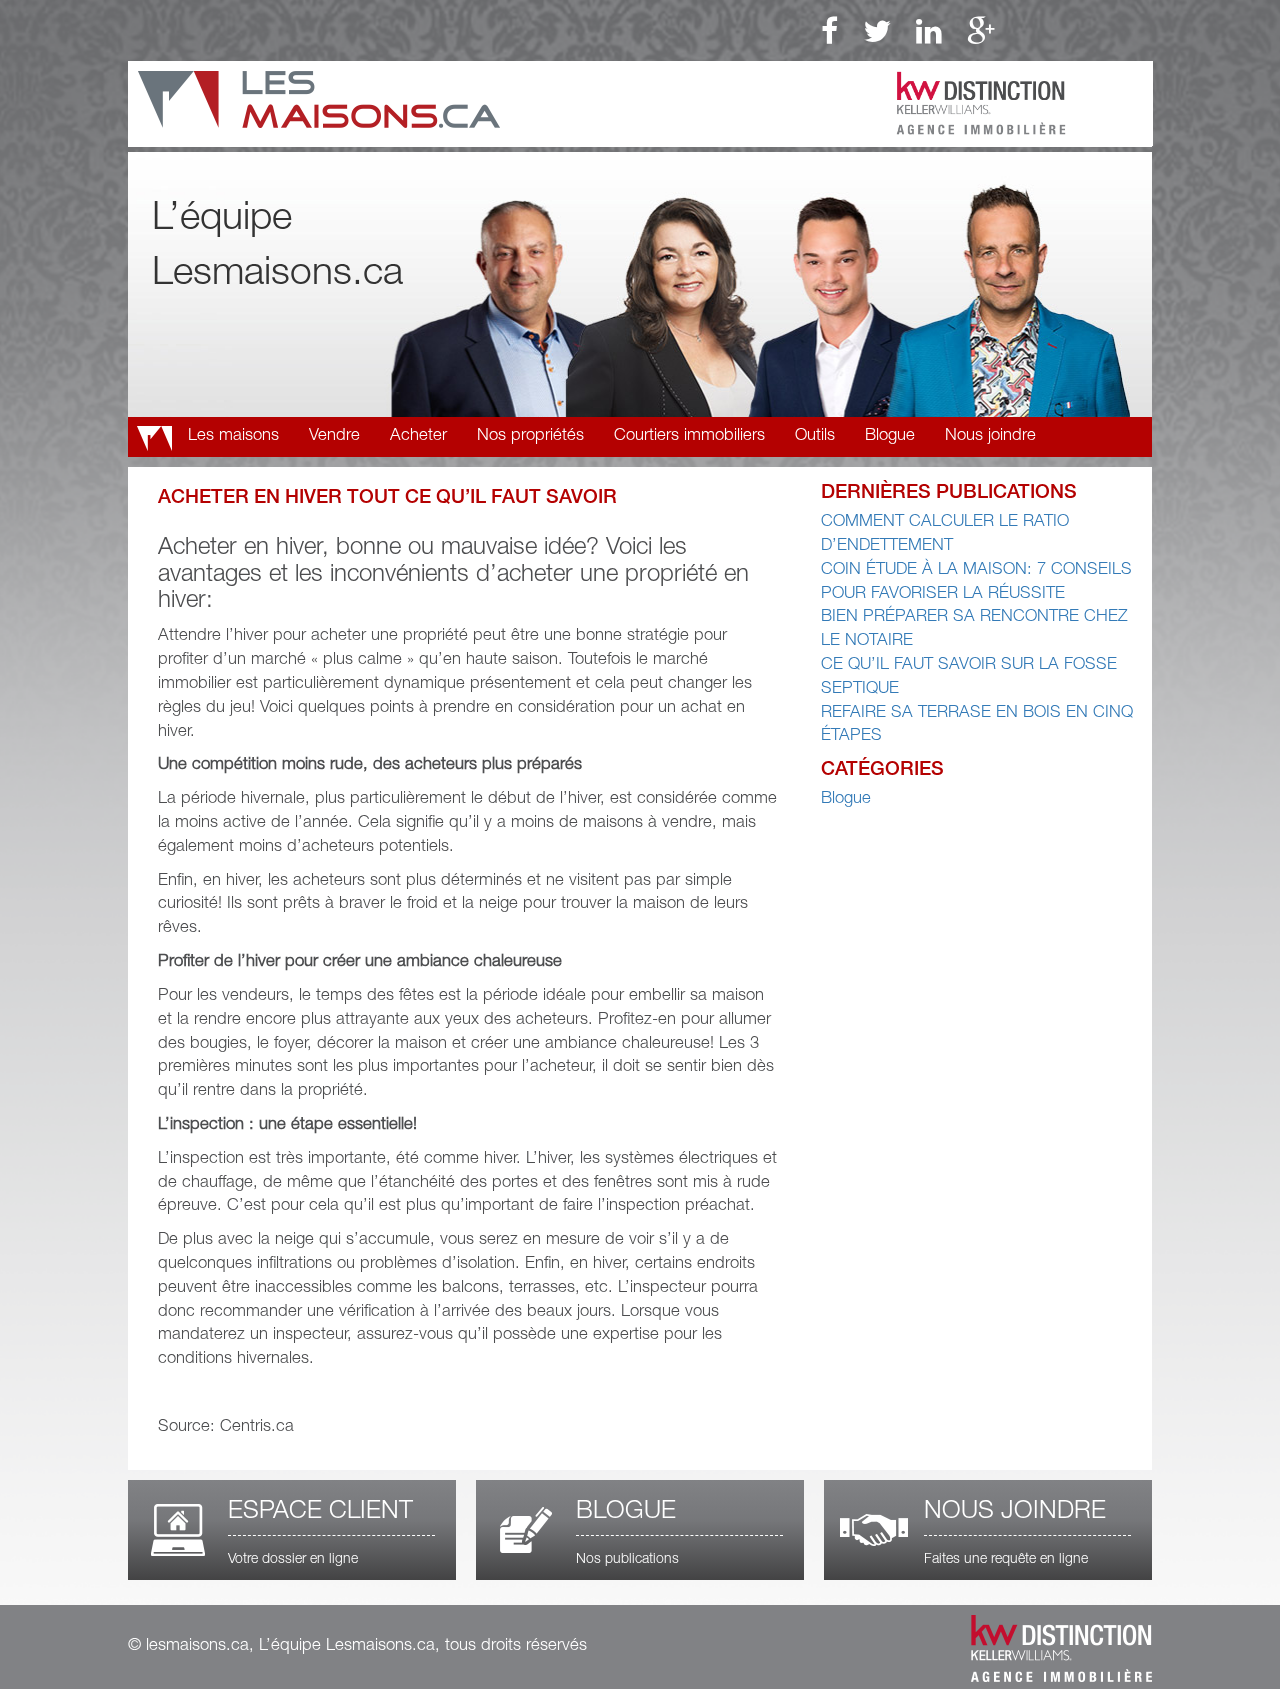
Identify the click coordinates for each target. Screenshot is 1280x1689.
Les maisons (233, 436)
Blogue (890, 436)
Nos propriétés (530, 436)
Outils (815, 436)
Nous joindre (990, 436)
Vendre (334, 436)
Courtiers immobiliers (689, 436)
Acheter (418, 436)
